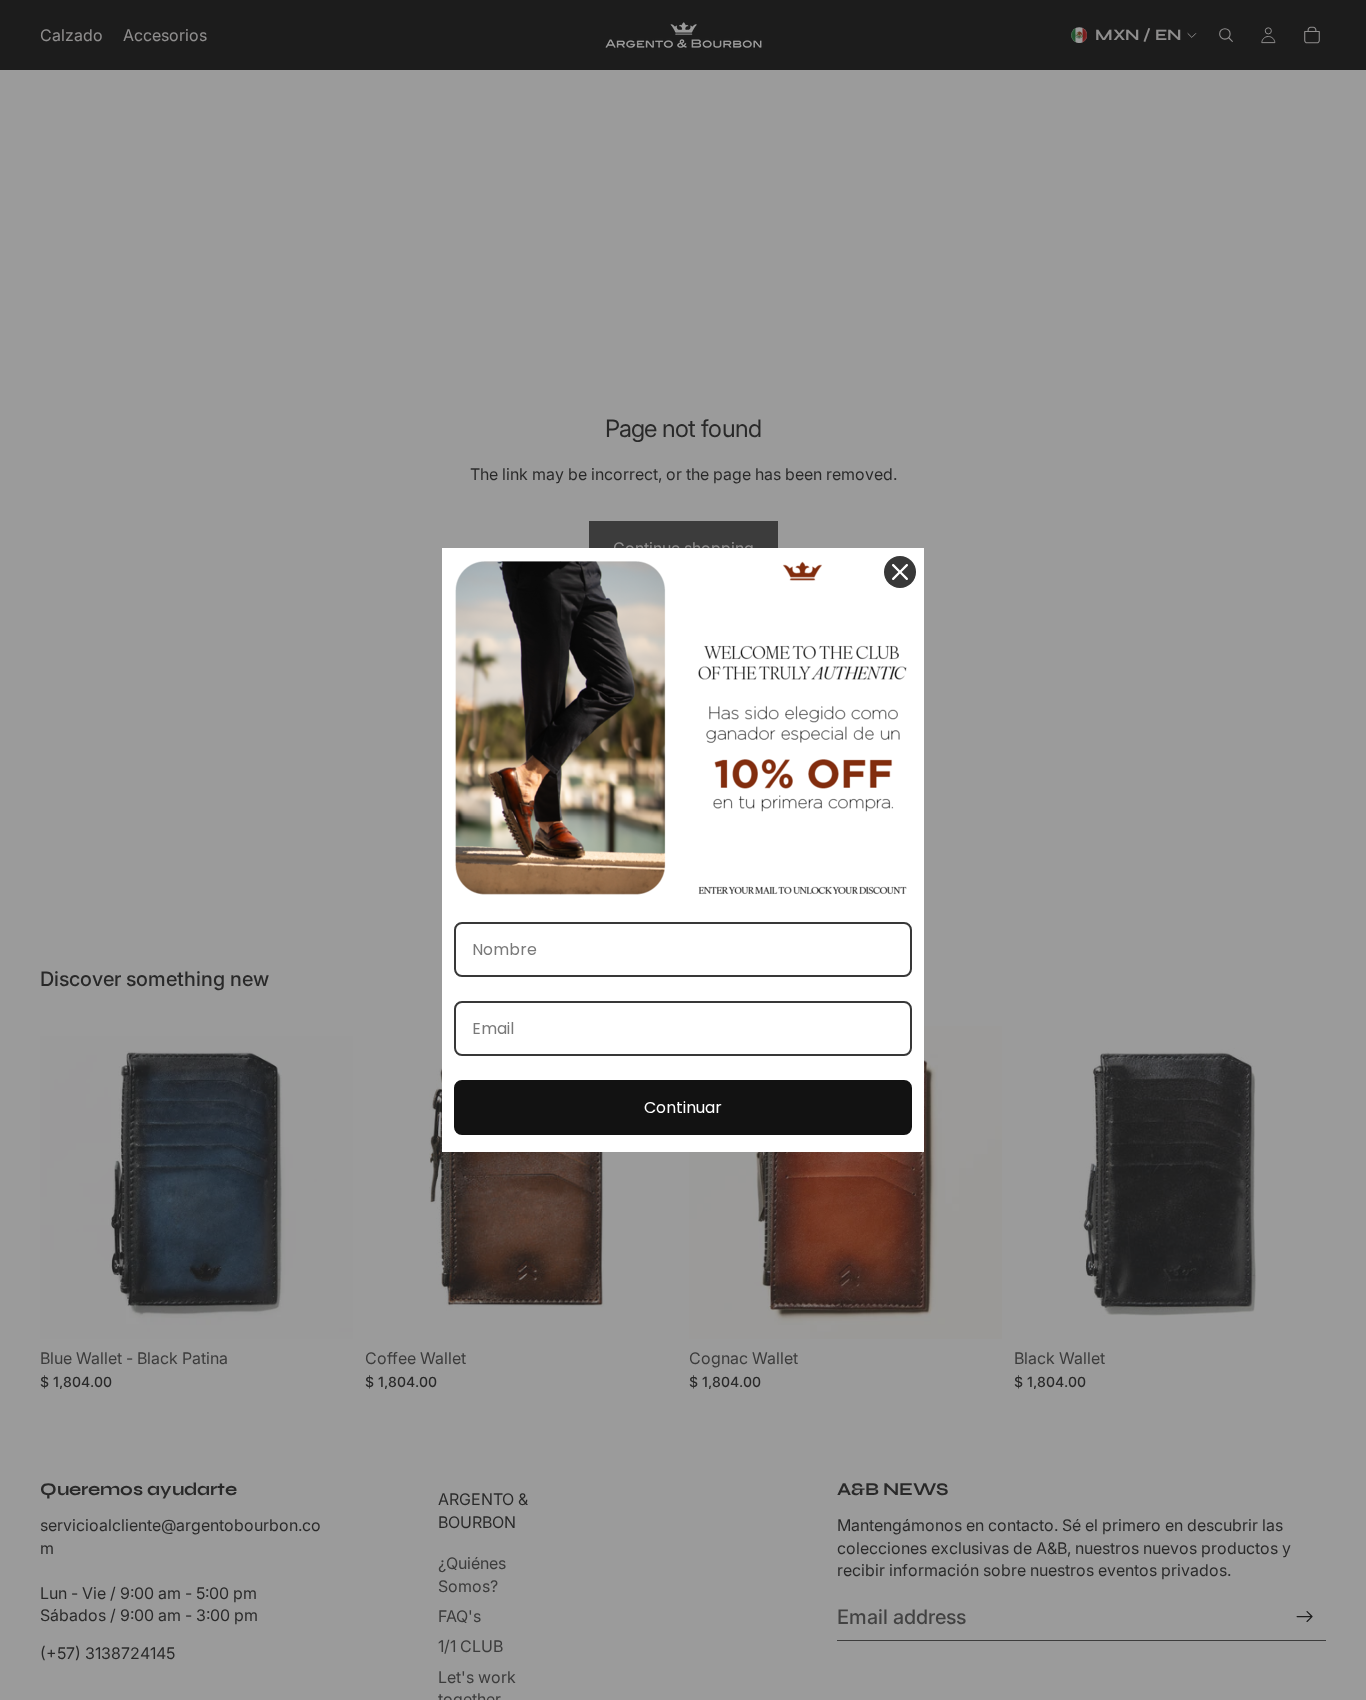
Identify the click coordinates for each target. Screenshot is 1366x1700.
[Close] (900, 572)
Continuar (683, 1107)
